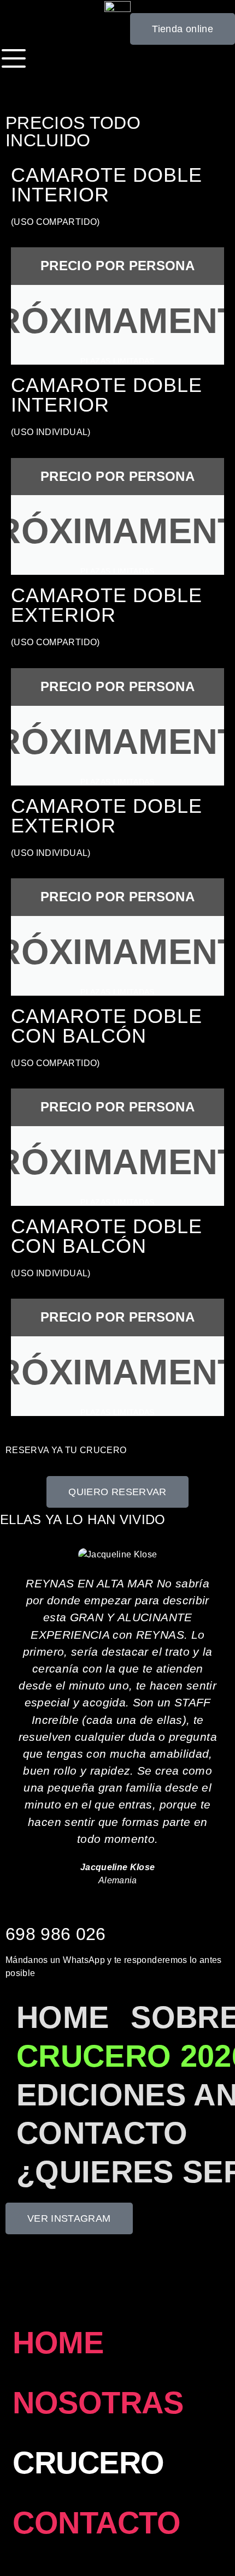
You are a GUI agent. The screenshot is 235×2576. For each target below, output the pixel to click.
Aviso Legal (85, 2265)
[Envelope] (219, 2540)
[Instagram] (219, 2496)
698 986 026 (56, 1934)
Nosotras (98, 2403)
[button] (11, 1718)
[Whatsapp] (219, 2518)
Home (63, 2017)
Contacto (102, 2133)
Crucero (89, 2463)
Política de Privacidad (161, 2265)
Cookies (22, 2278)
